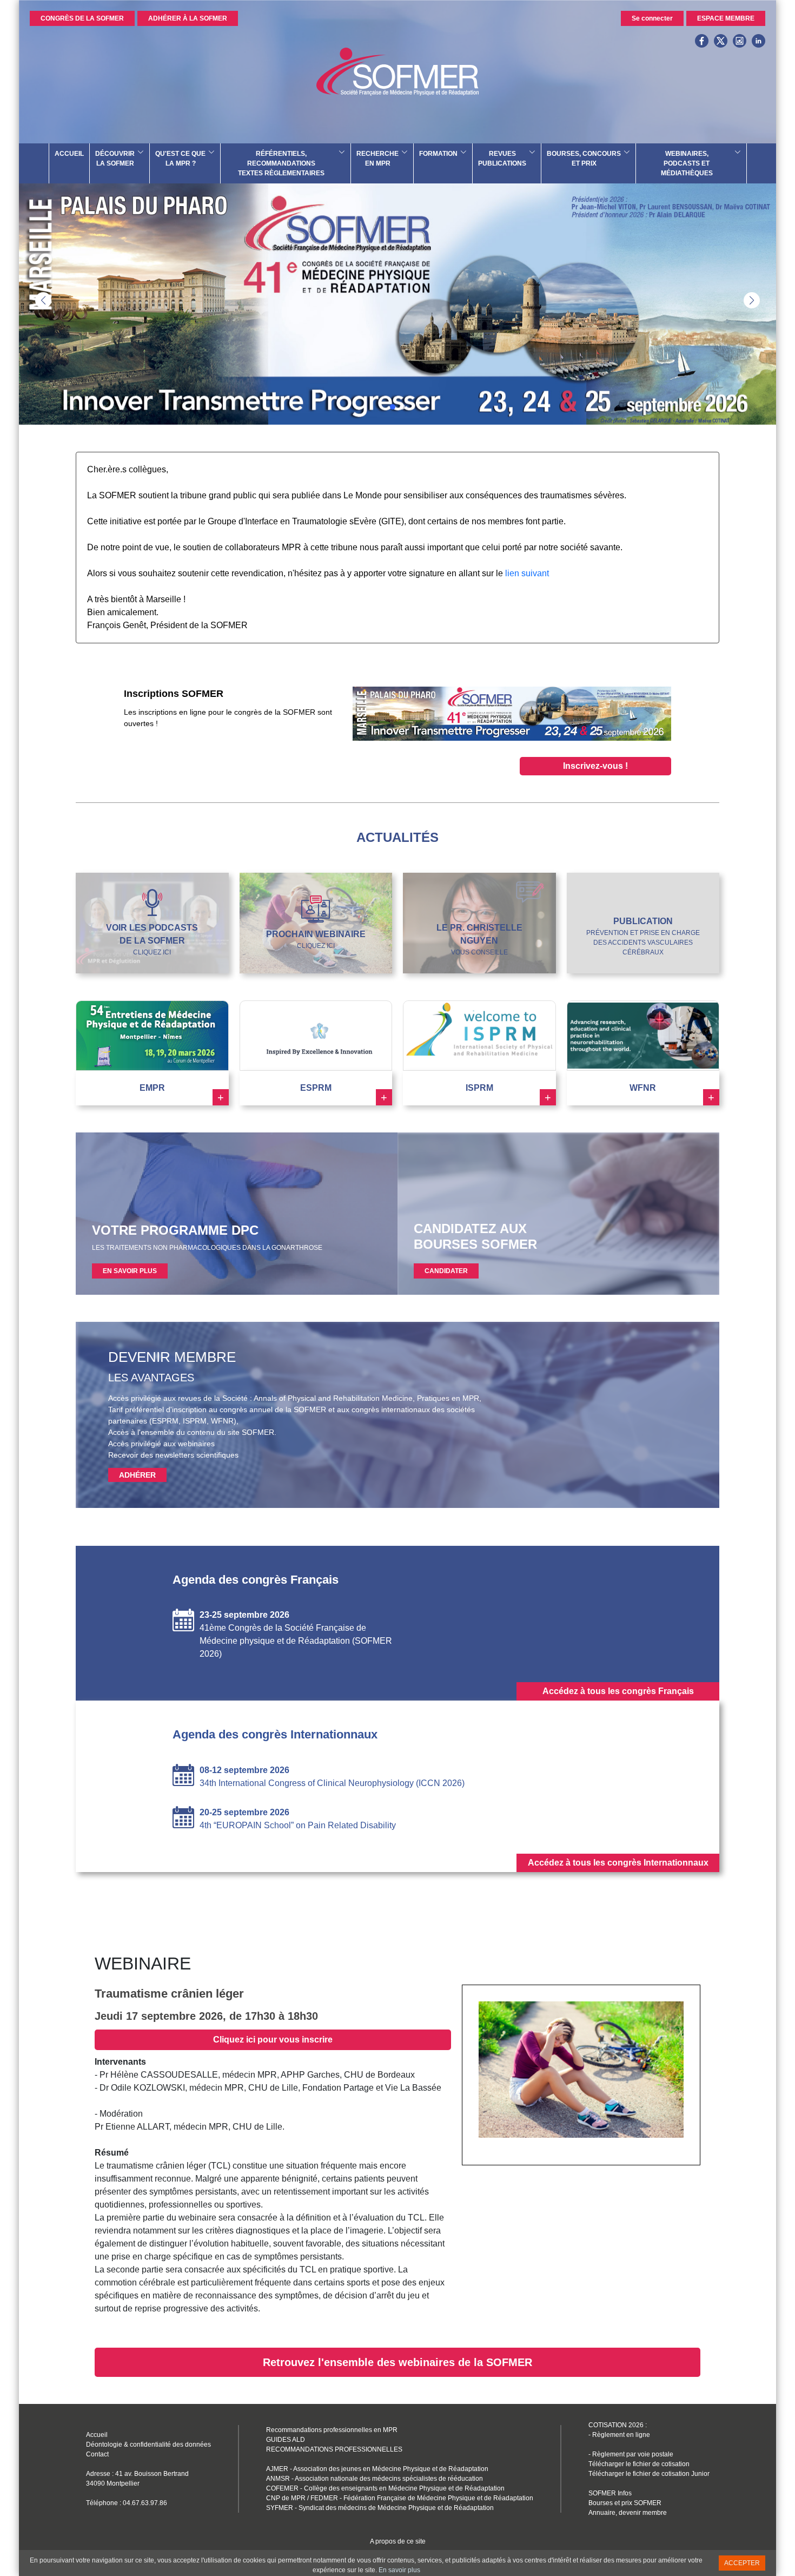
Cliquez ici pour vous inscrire (273, 2040)
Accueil (97, 2435)
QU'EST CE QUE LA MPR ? (180, 159)
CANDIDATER (446, 1271)
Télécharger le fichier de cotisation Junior (649, 2474)
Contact (97, 2454)
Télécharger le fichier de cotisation (639, 2464)
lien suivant (527, 573)
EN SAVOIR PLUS (130, 1271)
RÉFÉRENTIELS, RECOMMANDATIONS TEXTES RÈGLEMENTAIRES (281, 163)
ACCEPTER (742, 2563)
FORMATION (438, 154)
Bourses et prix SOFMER (625, 2503)
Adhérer (137, 1475)
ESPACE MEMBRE (726, 18)
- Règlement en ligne (619, 2435)
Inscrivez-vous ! (595, 766)
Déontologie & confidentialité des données (148, 2445)
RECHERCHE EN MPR (377, 159)
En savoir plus (399, 2570)
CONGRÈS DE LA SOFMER (82, 18)
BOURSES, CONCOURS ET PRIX (584, 159)
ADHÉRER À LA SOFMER (188, 18)
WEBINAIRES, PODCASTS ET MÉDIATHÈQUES (687, 163)
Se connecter (652, 18)
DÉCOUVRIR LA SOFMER (115, 159)
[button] (752, 300)
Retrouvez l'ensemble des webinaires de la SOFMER (398, 2362)
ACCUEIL (69, 154)
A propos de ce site (398, 2541)
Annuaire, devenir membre (628, 2513)
